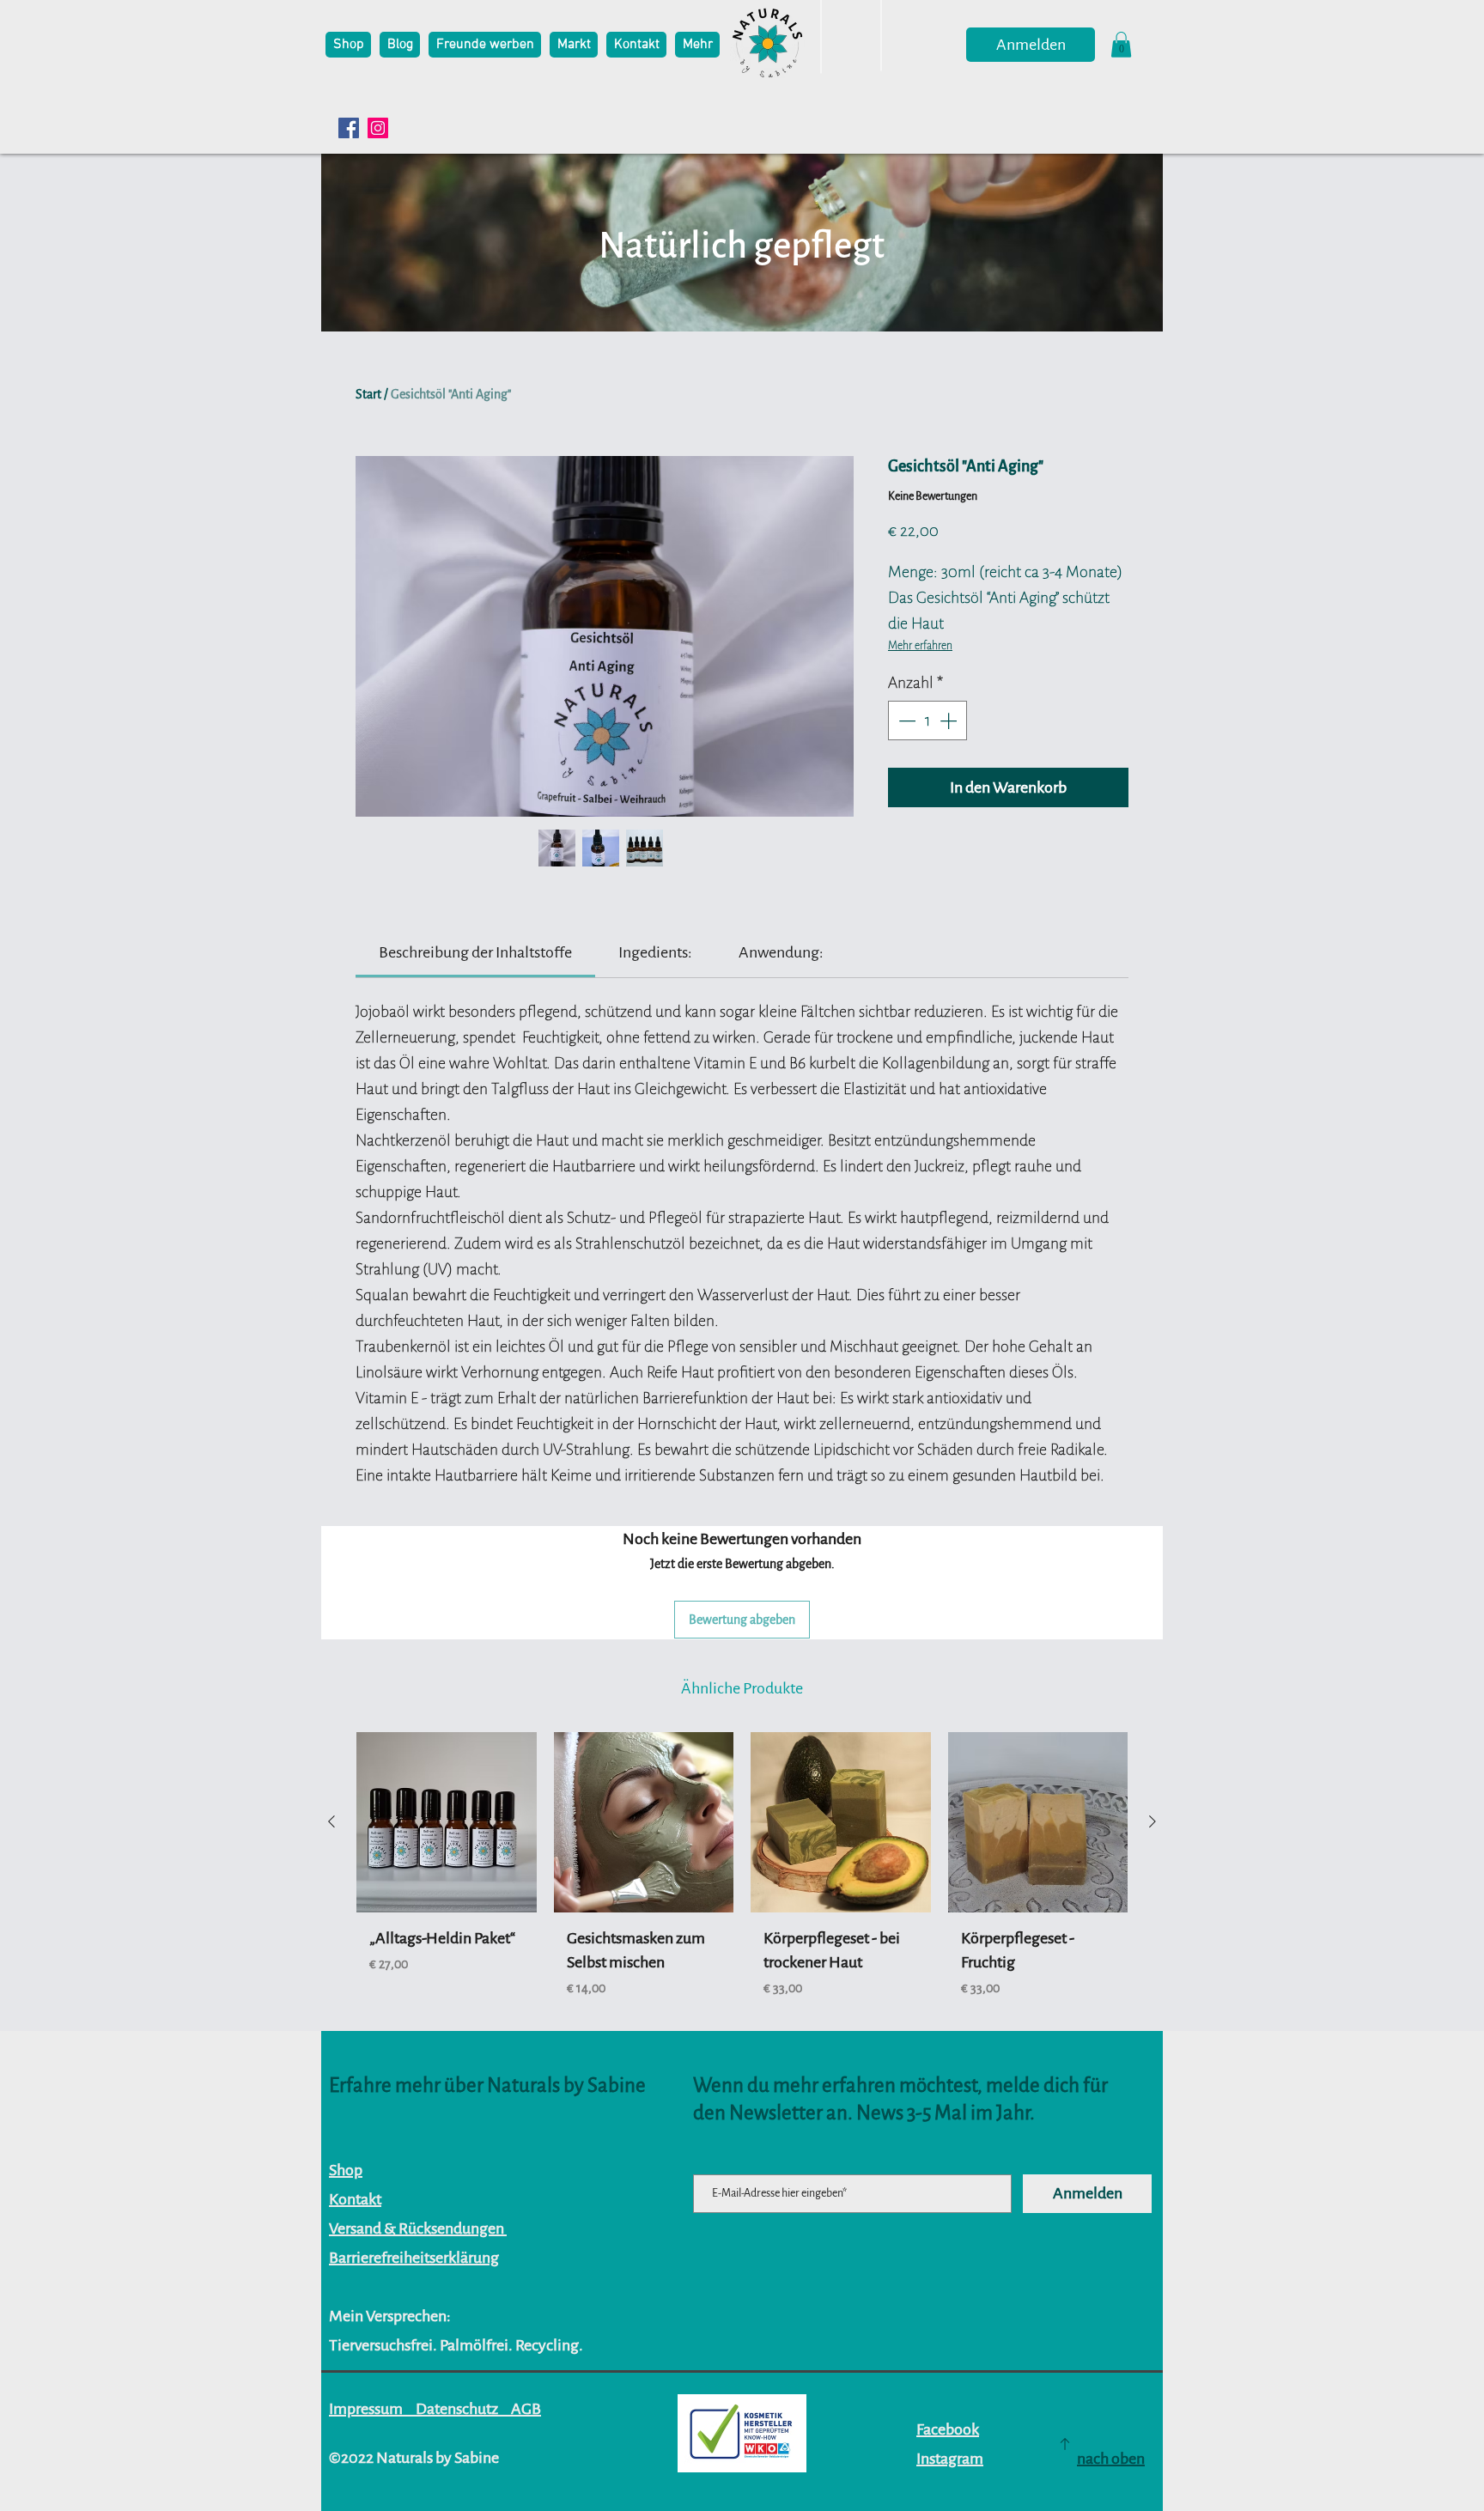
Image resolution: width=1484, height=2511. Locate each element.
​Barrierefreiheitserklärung (414, 2258)
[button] (1121, 45)
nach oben (1111, 2459)
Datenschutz (457, 2409)
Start (368, 394)
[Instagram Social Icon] (378, 128)
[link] (475, 952)
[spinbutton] (927, 720)
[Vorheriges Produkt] (331, 1821)
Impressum (366, 2409)
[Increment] (950, 720)
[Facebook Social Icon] (349, 128)
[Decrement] (905, 720)
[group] (742, 1884)
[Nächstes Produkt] (1153, 1821)
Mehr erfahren (920, 646)
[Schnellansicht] (447, 1822)
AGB (526, 2409)
